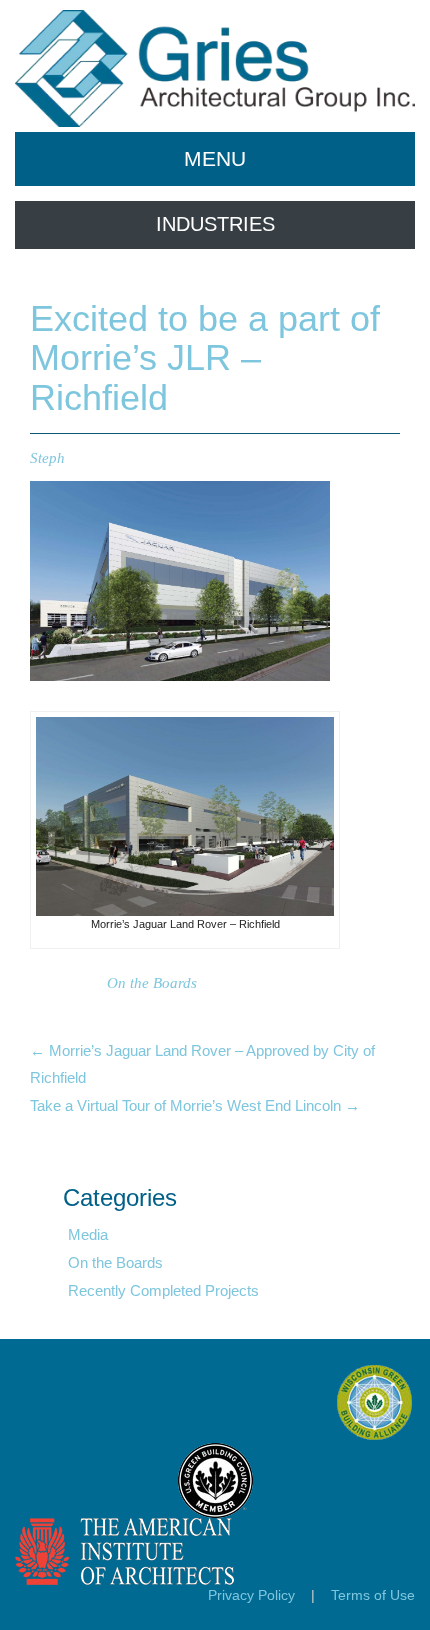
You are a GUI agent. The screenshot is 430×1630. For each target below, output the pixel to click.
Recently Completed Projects (163, 1290)
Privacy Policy (251, 1595)
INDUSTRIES (215, 224)
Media (88, 1234)
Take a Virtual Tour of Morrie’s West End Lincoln (195, 1105)
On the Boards (152, 982)
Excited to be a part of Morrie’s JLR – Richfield (205, 358)
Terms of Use (373, 1595)
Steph (47, 457)
